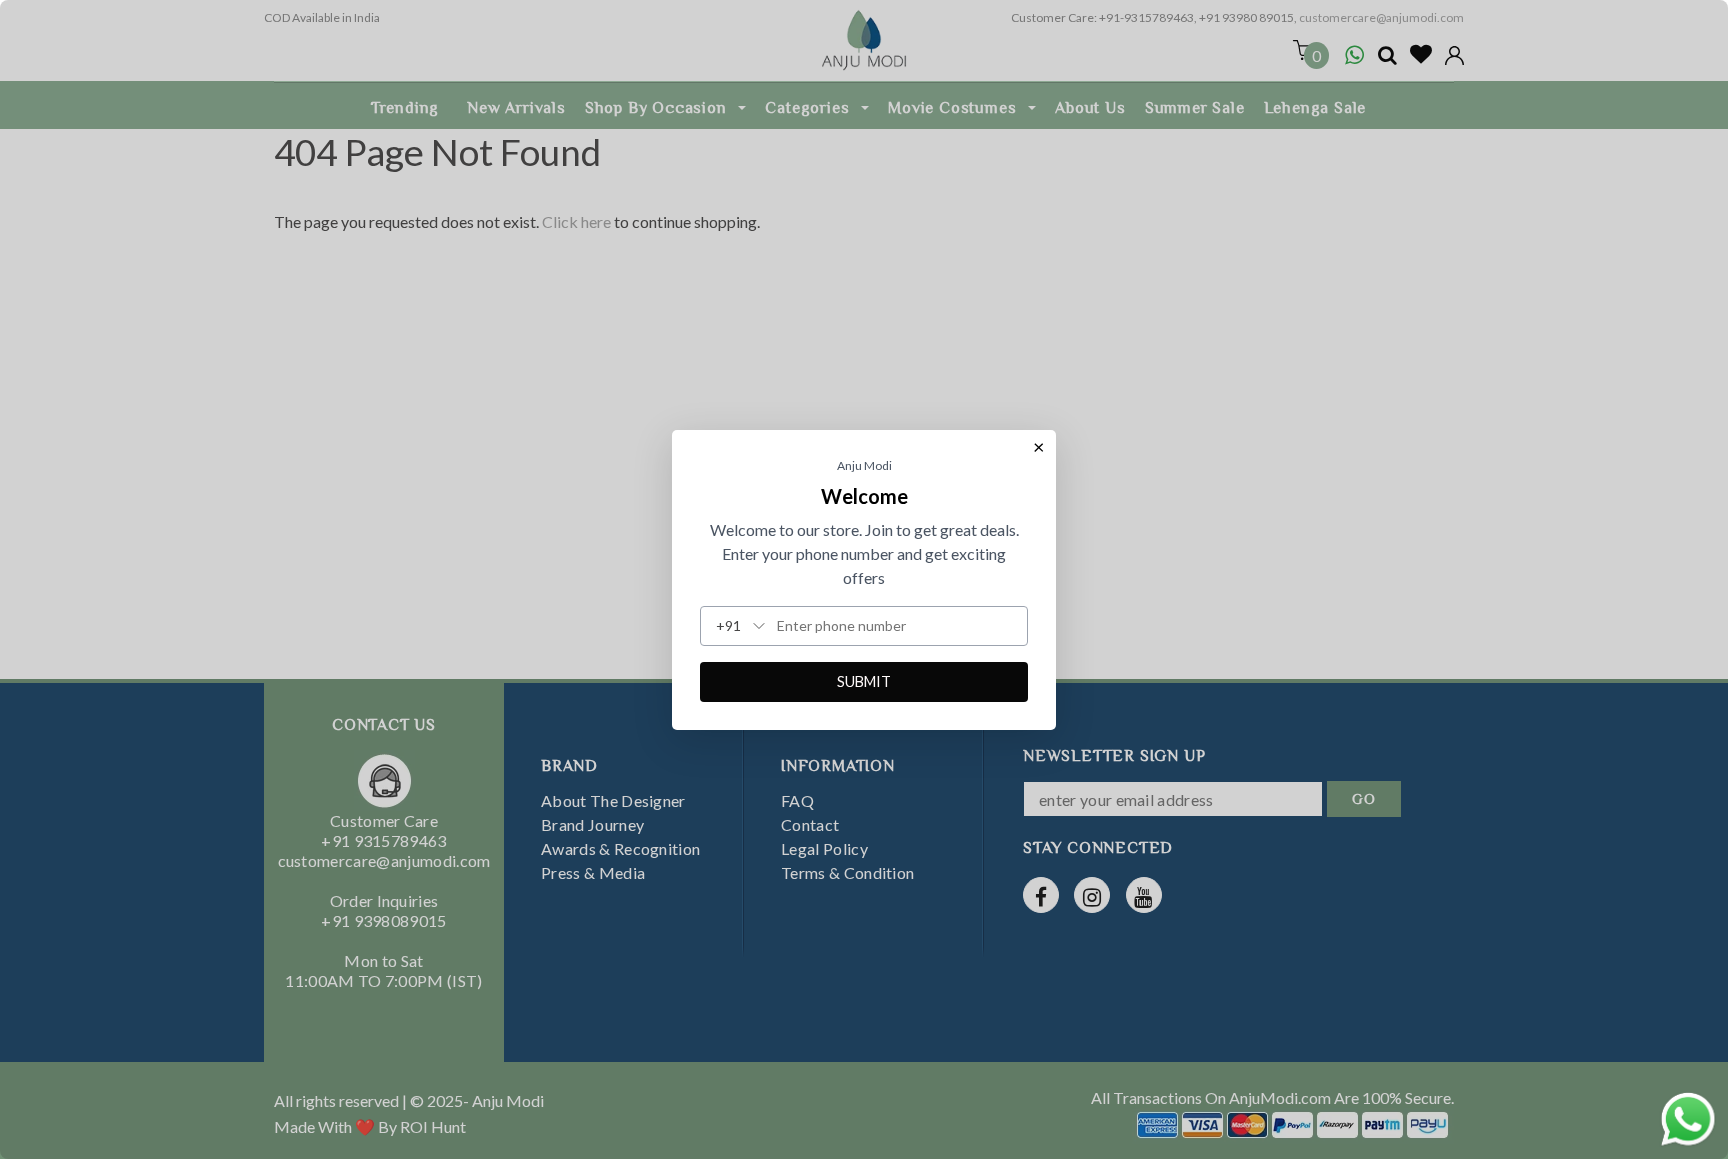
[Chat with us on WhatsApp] (1688, 1116)
